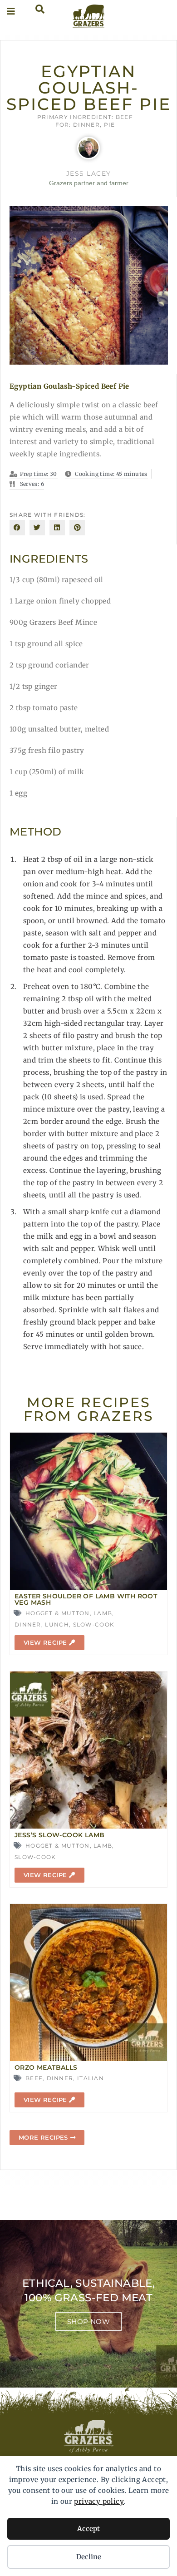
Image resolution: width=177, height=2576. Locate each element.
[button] (17, 528)
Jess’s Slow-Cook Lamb (59, 1835)
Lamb (103, 1613)
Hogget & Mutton (58, 1613)
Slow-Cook (94, 1624)
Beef (124, 117)
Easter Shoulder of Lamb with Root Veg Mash (86, 1599)
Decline (89, 2557)
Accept (88, 2529)
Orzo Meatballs (46, 2067)
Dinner (86, 125)
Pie (110, 125)
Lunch (57, 1624)
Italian (91, 2078)
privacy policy (99, 2501)
